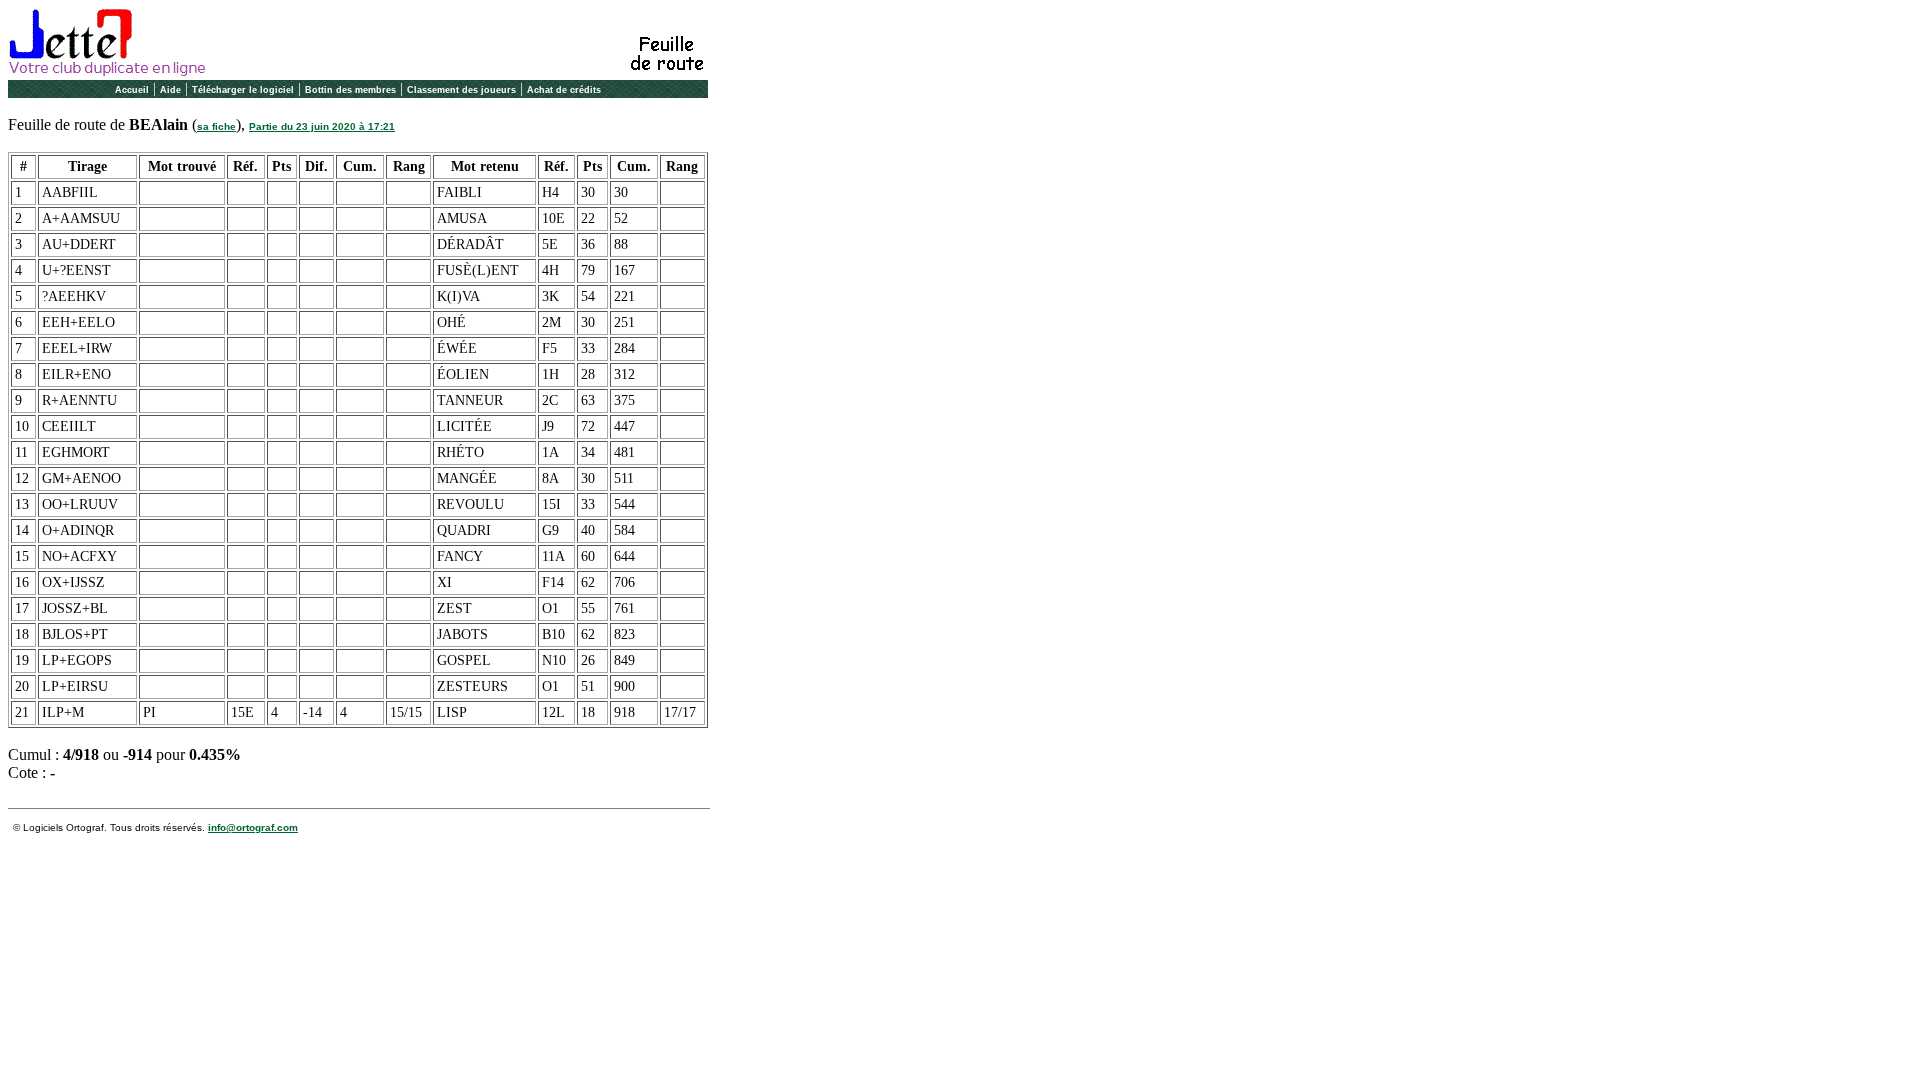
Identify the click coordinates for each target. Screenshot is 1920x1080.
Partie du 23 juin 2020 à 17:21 (322, 126)
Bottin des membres (350, 90)
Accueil (132, 90)
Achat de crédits (564, 90)
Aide (170, 90)
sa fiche (216, 126)
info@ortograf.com (253, 827)
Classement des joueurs (461, 90)
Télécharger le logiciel (243, 90)
